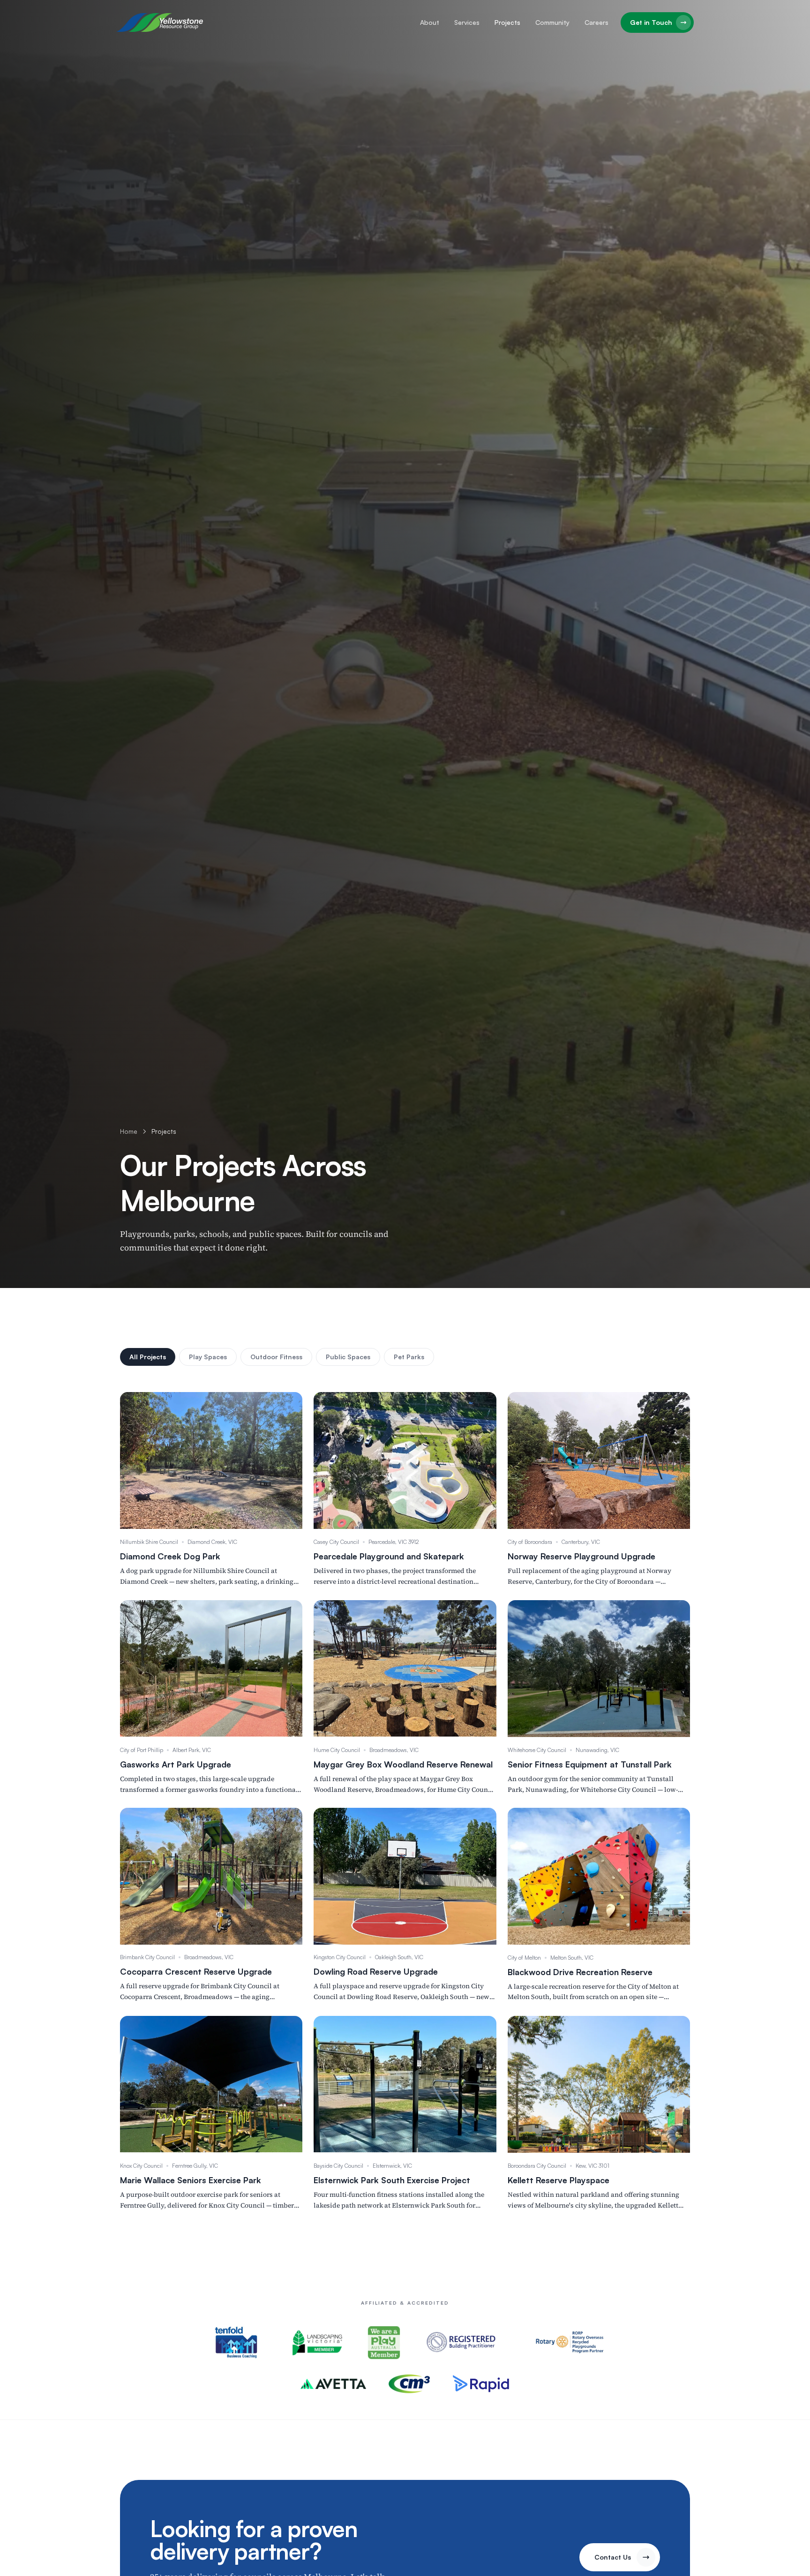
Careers (596, 22)
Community (552, 22)
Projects (507, 22)
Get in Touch (651, 22)
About (430, 22)
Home (129, 1131)
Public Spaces (348, 1357)
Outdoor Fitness (276, 1357)
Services (467, 22)
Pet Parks (409, 1357)
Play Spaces (208, 1357)
